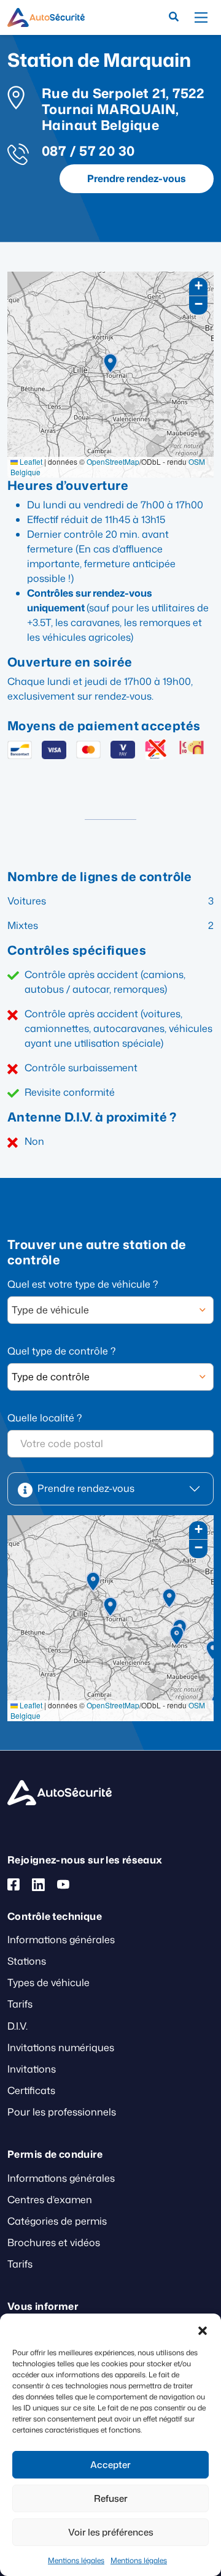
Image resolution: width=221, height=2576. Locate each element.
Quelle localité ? (45, 1418)
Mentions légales (76, 2560)
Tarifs (20, 2004)
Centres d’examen (50, 2200)
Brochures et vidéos (54, 2242)
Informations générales (61, 1940)
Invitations (32, 2069)
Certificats (31, 2090)
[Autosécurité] (46, 17)
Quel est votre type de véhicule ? (83, 1284)
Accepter (110, 2465)
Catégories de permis (57, 2221)
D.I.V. (17, 2026)
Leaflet (30, 461)
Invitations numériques (61, 2047)
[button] (203, 2329)
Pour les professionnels (62, 2112)
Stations (27, 1961)
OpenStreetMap (113, 461)
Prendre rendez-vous (137, 178)
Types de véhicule (48, 1982)
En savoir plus (31, 1537)
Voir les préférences (111, 2532)
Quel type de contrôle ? (61, 1351)
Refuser (111, 2498)
